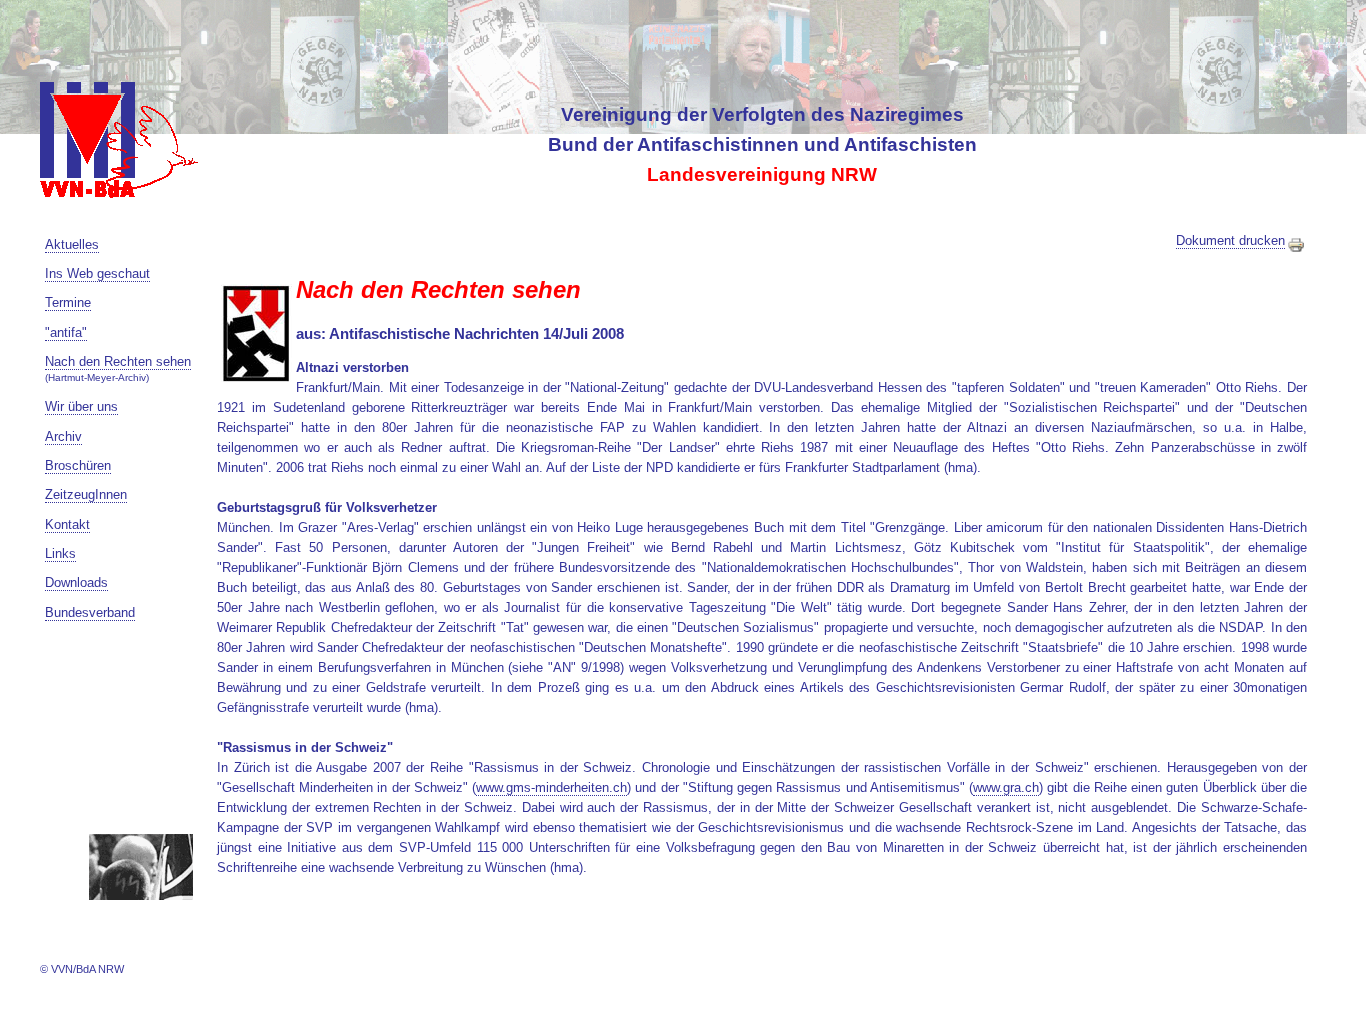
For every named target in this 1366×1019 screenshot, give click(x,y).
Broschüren (78, 465)
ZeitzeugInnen (86, 494)
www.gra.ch (1006, 787)
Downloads (76, 582)
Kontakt (67, 524)
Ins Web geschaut (97, 273)
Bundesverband (90, 612)
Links (60, 553)
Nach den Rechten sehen (118, 361)
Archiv (63, 436)
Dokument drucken (1230, 240)
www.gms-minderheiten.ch (551, 787)
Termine (68, 302)
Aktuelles (72, 244)
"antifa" (66, 332)
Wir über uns (81, 406)
